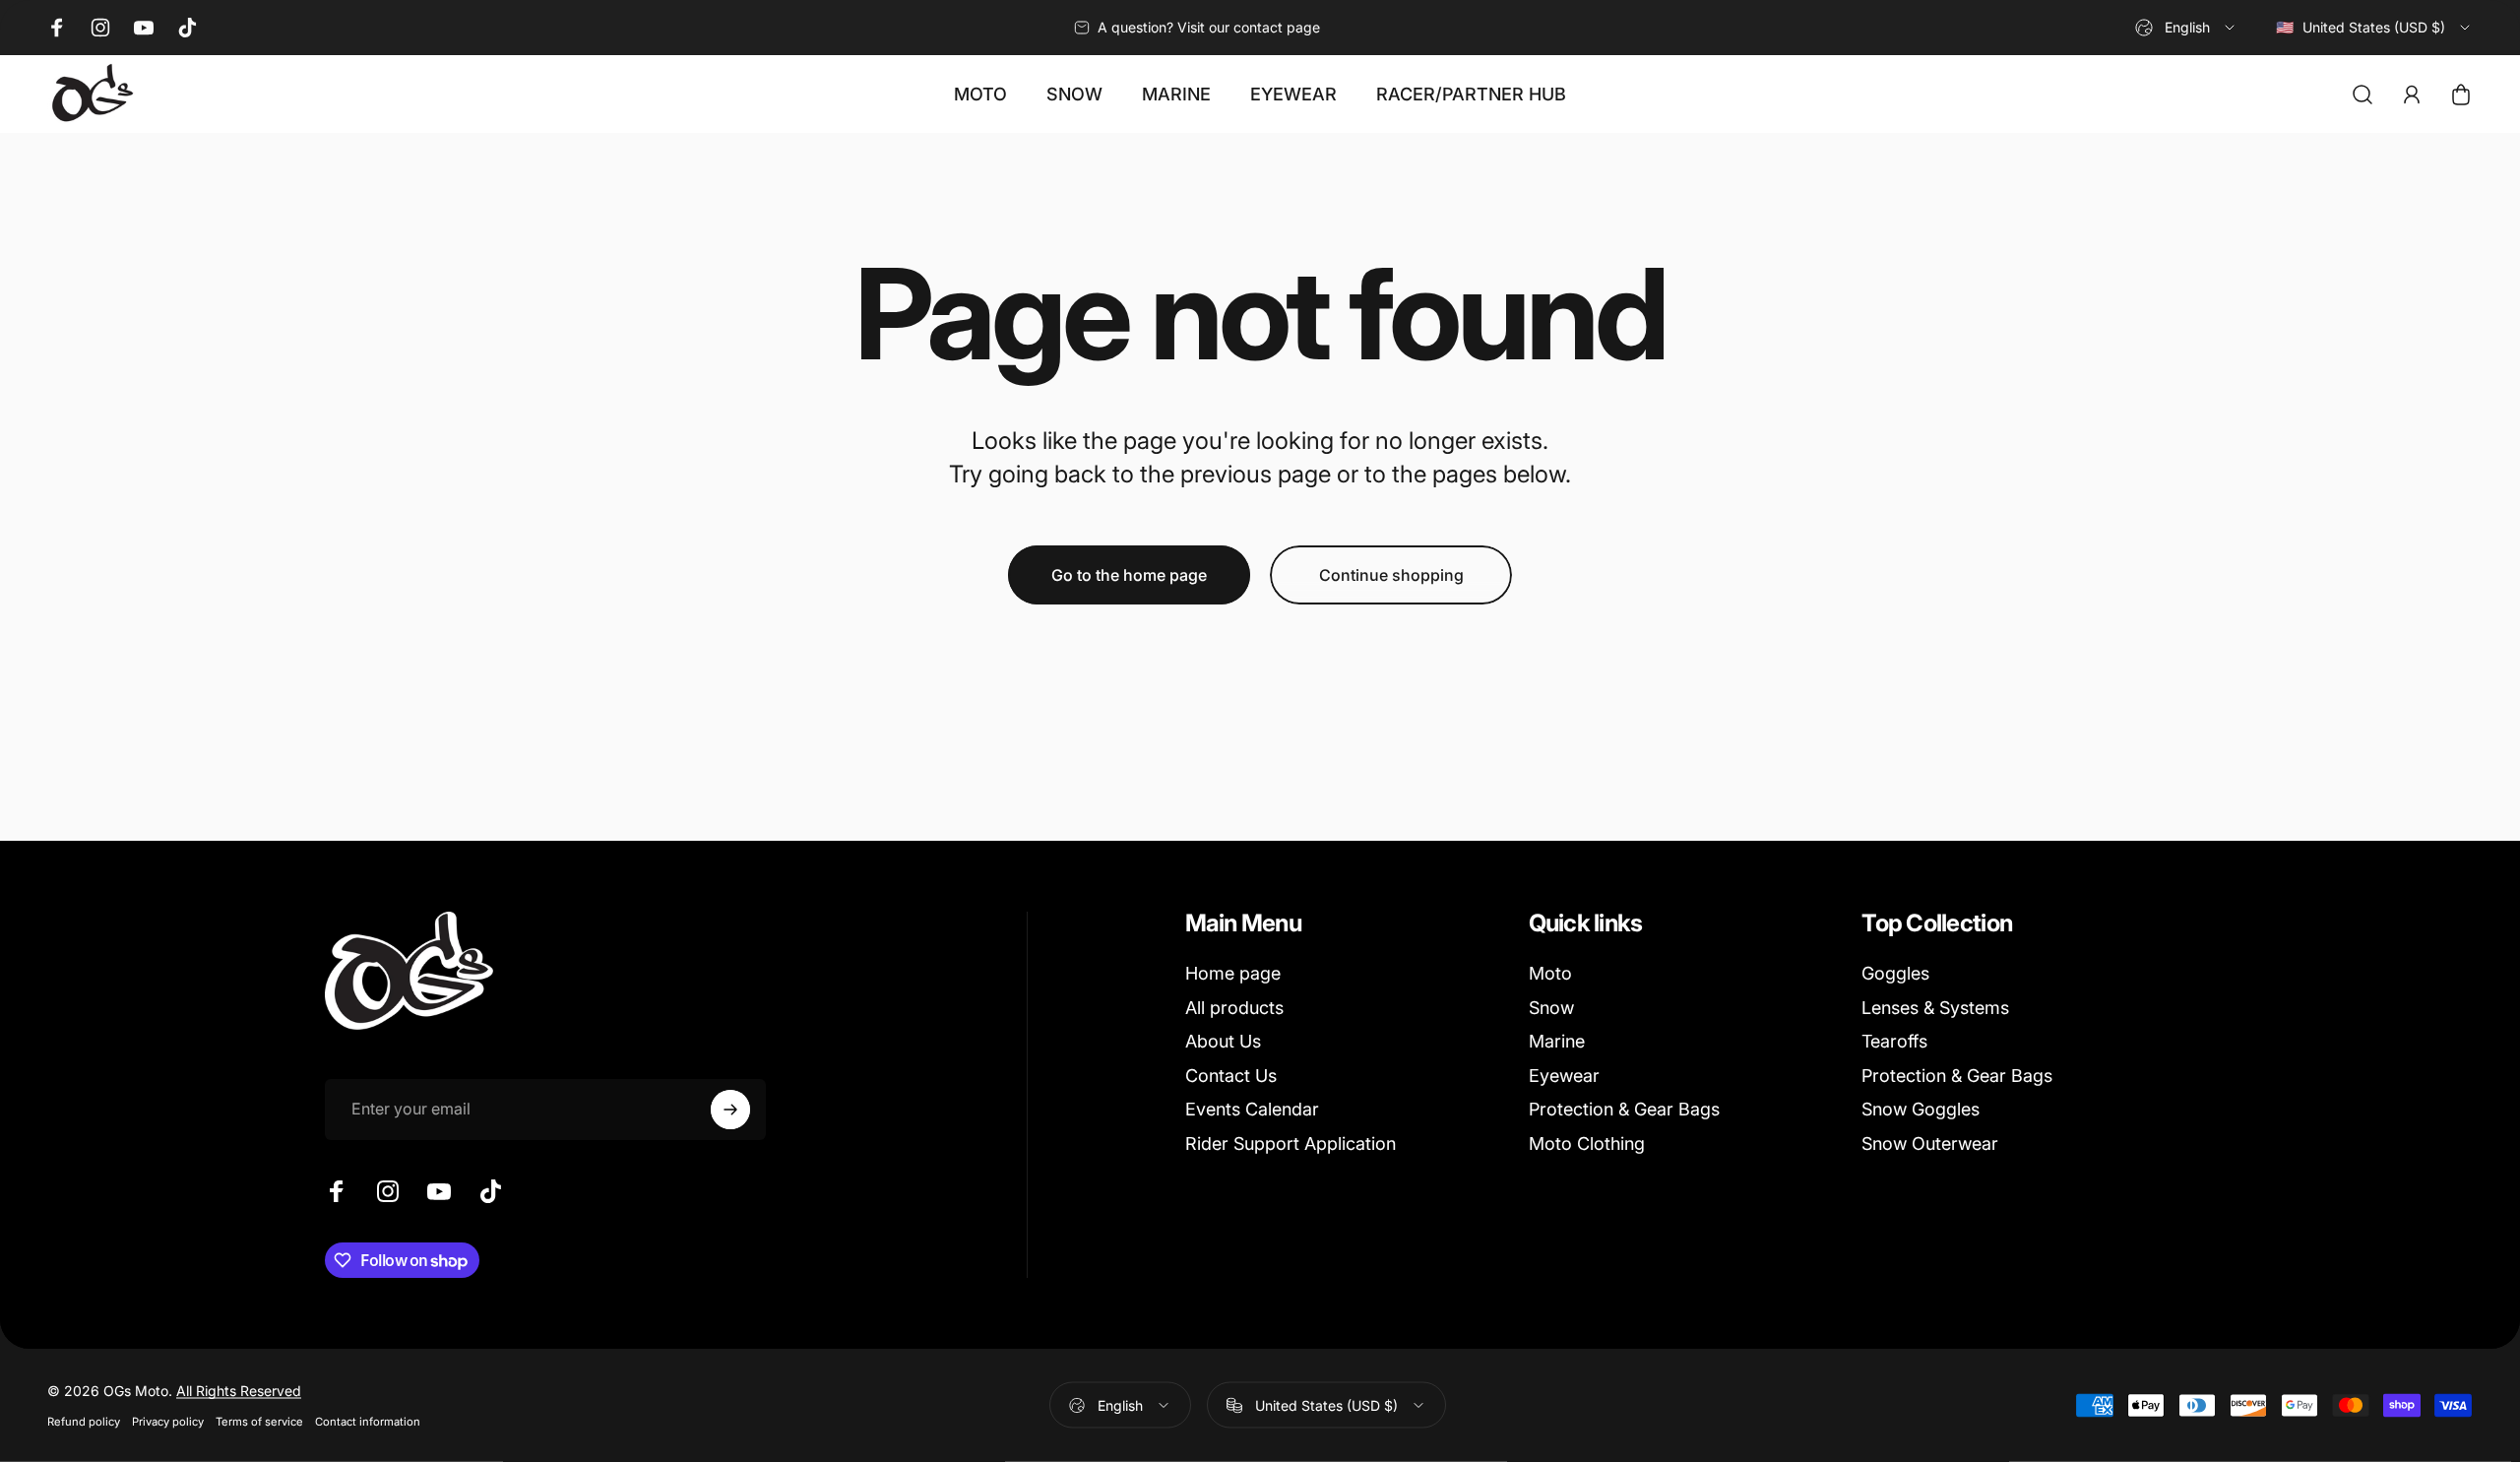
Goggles (1895, 973)
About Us (1223, 1041)
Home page (1233, 973)
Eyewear (1564, 1076)
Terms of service (259, 1422)
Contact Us (1231, 1076)
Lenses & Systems (1935, 1008)
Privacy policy (168, 1422)
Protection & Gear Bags (1624, 1109)
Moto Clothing (1587, 1144)
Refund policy (84, 1422)
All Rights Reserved (239, 1391)
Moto (1550, 973)
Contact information (368, 1422)
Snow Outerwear (1930, 1144)
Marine (1557, 1041)
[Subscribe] (730, 1110)
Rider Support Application (1291, 1144)
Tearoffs (1894, 1041)
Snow (1551, 1008)
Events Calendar (1252, 1109)
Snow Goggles (1921, 1109)
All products (1234, 1008)
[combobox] (2186, 28)
